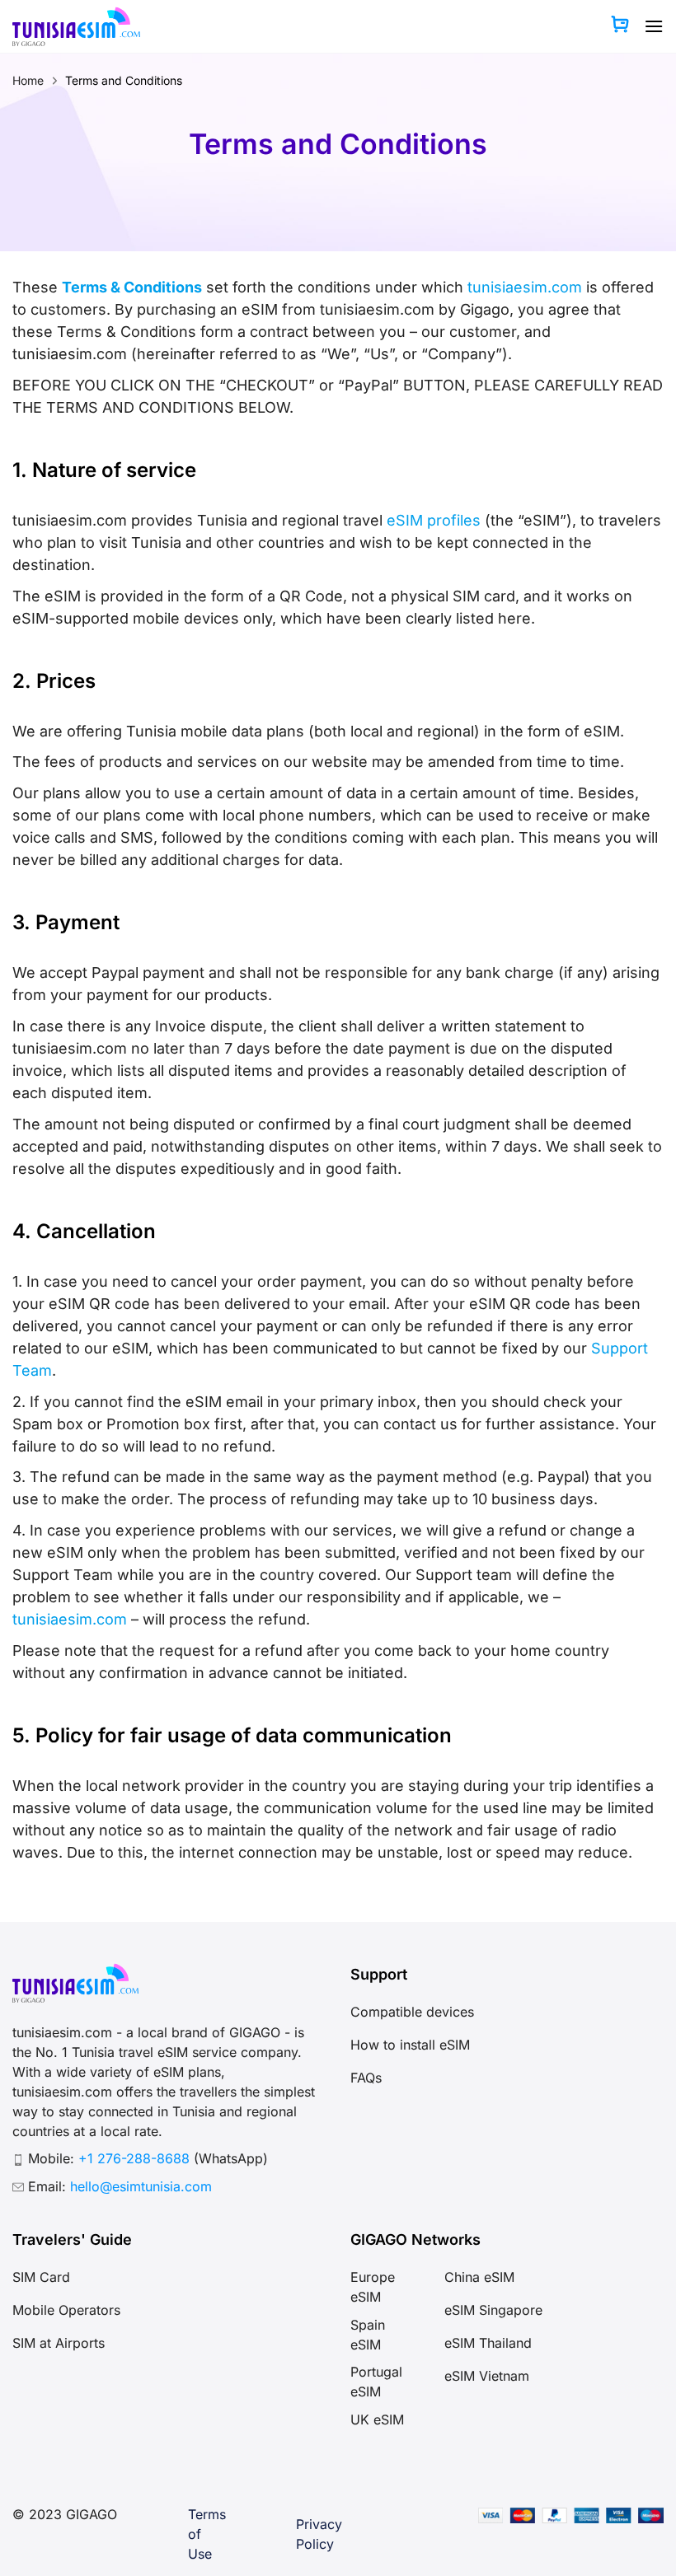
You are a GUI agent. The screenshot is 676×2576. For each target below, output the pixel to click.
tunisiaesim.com (525, 287)
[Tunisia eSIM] (76, 26)
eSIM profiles (434, 520)
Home (28, 80)
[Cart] (620, 26)
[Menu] (654, 26)
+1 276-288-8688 (136, 2158)
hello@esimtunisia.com (141, 2186)
